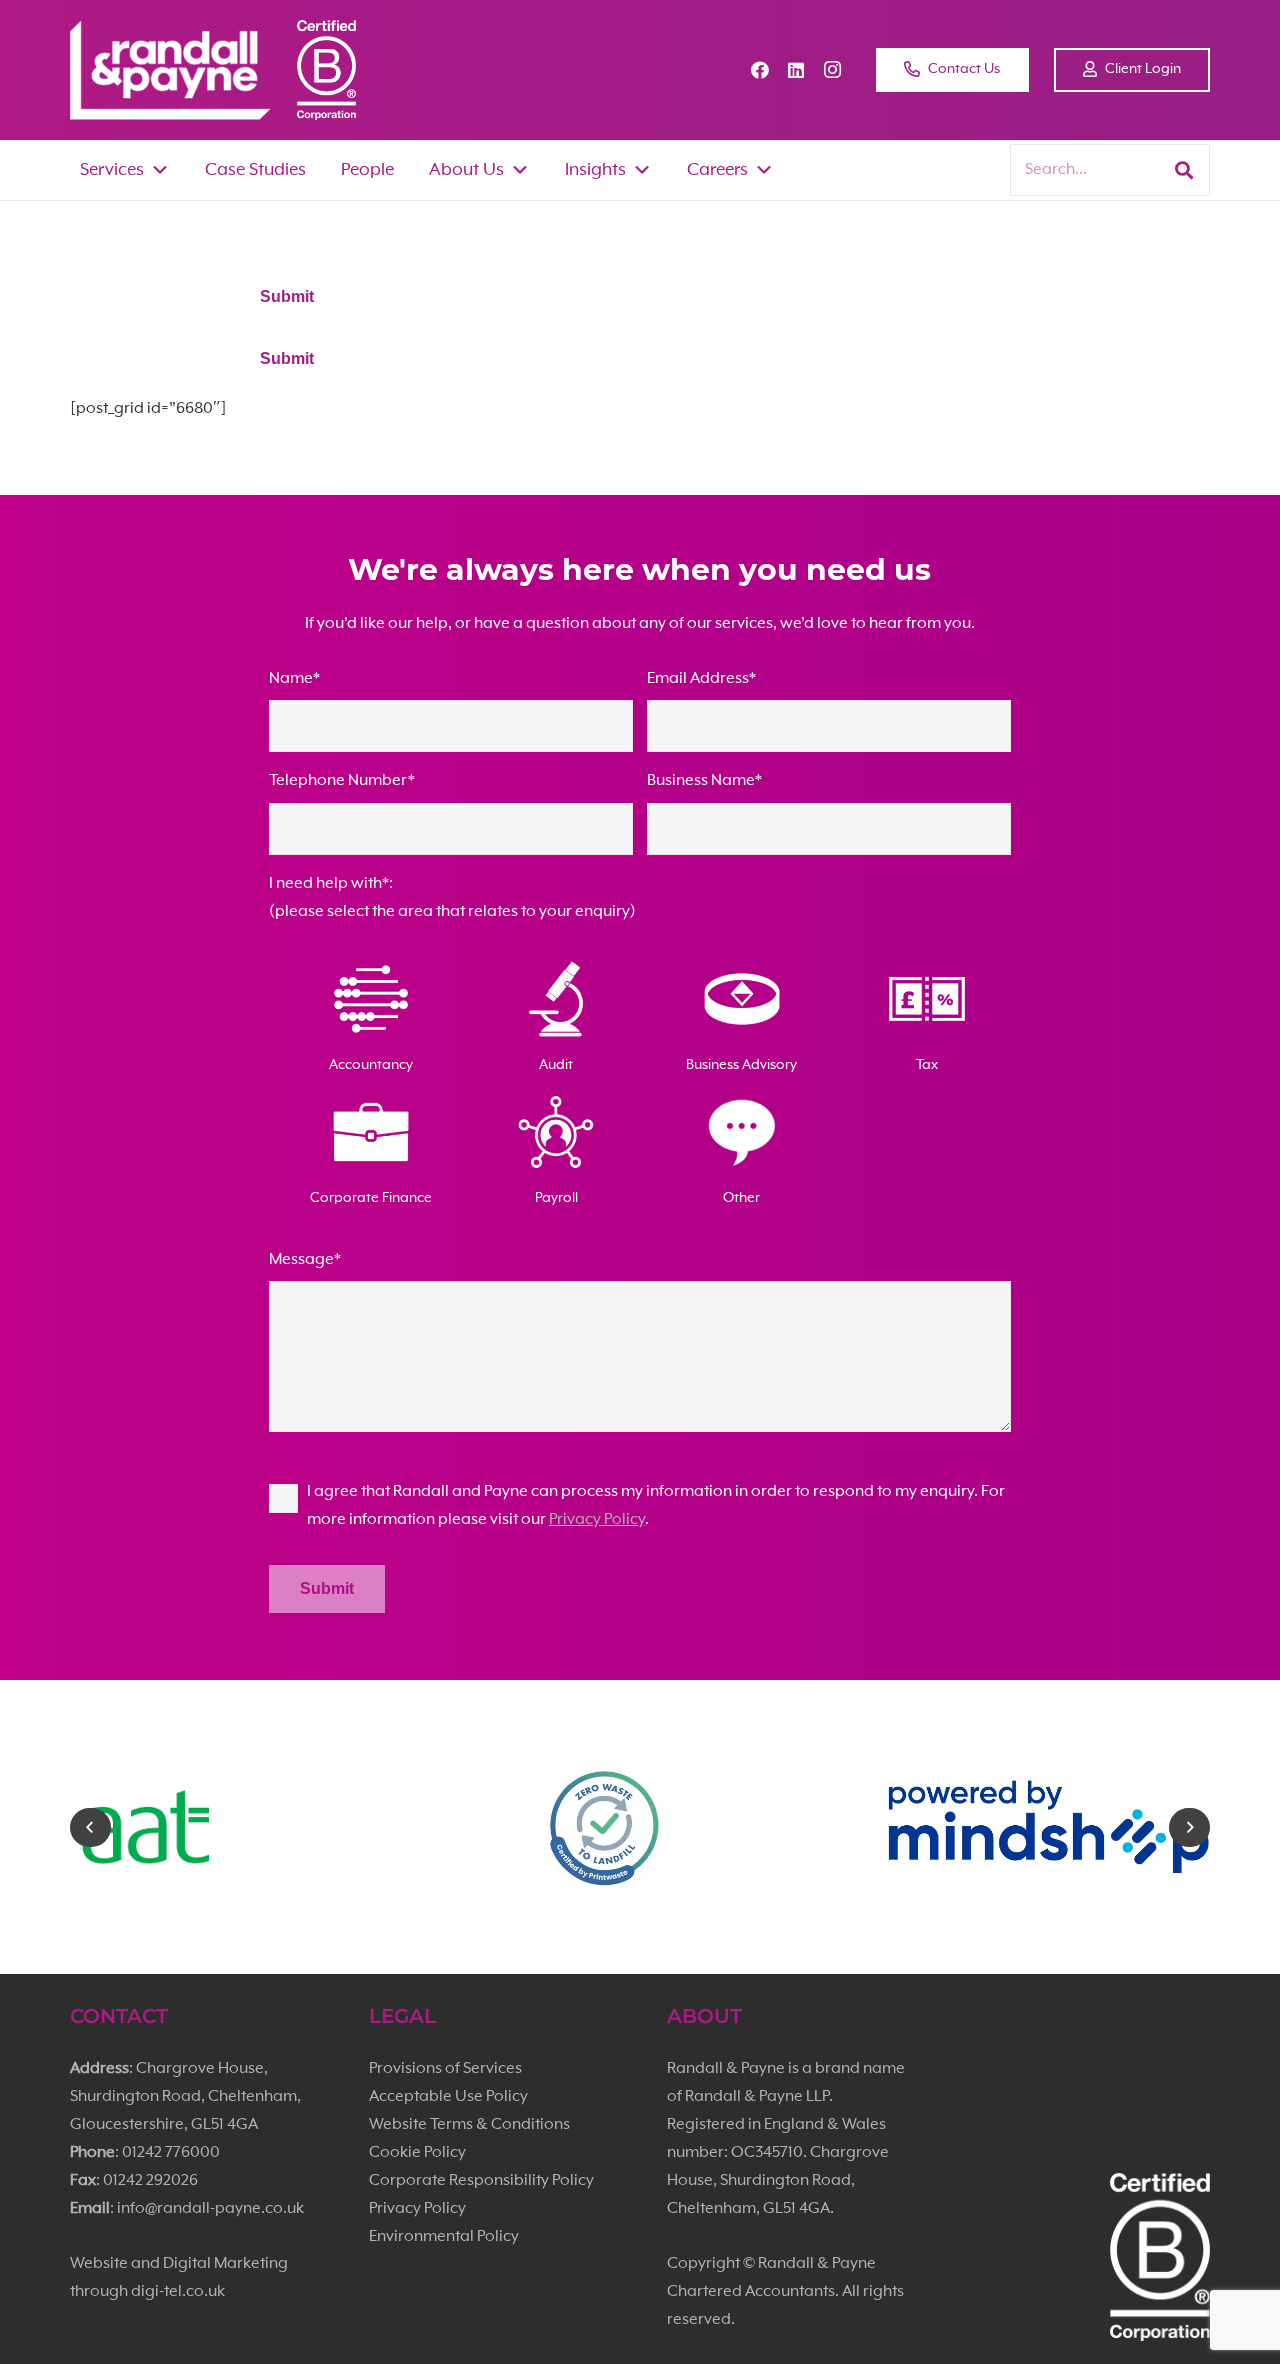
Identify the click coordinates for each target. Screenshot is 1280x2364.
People (367, 170)
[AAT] (233, 1827)
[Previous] (90, 1828)
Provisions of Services (445, 2069)
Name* (294, 679)
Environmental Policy (444, 2237)
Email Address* (701, 679)
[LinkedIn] (796, 70)
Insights (595, 170)
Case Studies (255, 170)
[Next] (1189, 1828)
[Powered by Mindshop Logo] (1048, 1827)
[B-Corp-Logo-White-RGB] (326, 70)
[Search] (1184, 170)
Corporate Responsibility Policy (481, 2181)
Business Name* (704, 781)
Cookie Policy (417, 2153)
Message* (305, 1260)
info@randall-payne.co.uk (210, 2209)
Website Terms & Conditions (469, 2125)
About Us (466, 170)
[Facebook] (760, 70)
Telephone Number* (342, 781)
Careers (717, 170)
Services (112, 170)
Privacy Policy (597, 1520)
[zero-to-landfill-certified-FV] (640, 1827)
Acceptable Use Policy (448, 2097)
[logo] (170, 70)
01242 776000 (171, 2153)
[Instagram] (832, 70)
